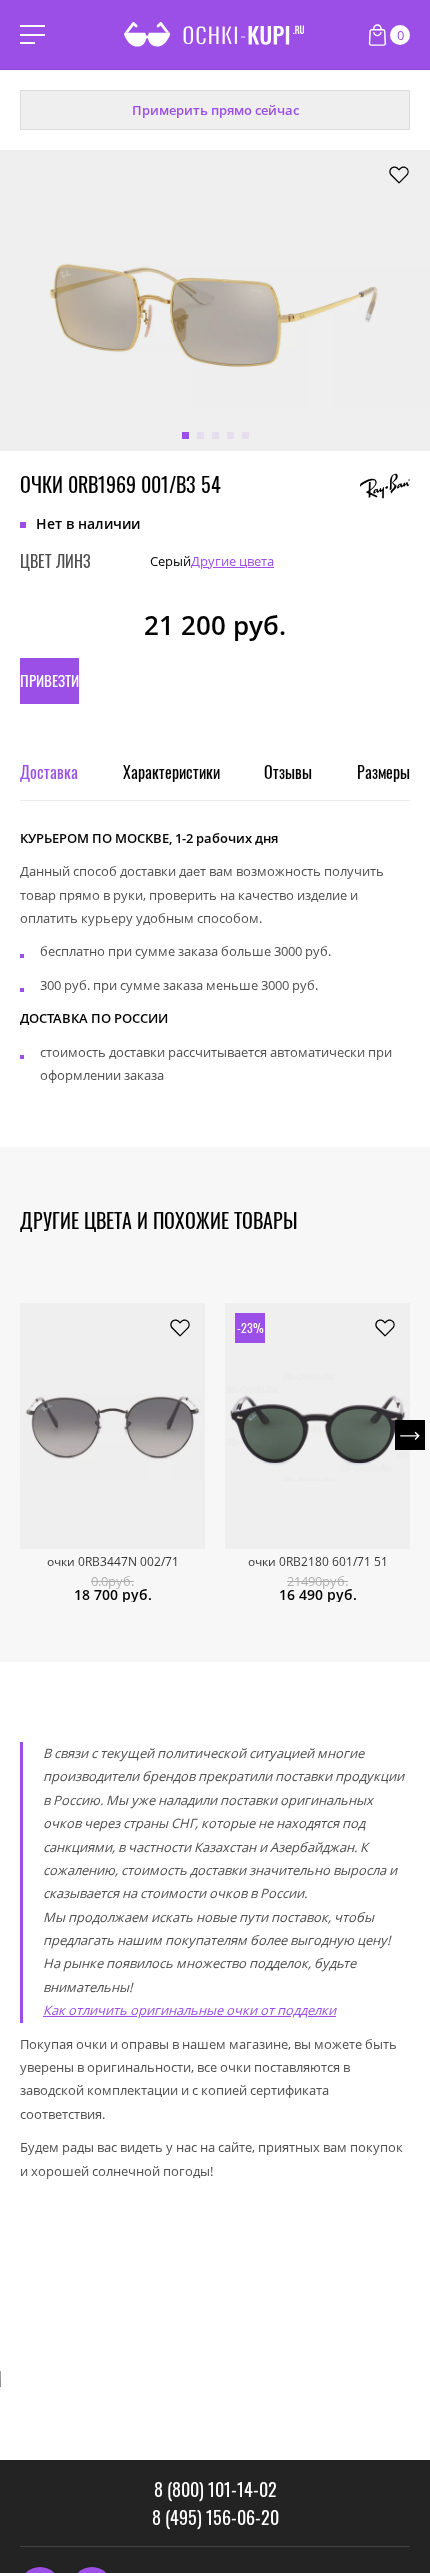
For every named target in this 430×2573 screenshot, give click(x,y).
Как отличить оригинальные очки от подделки (189, 2010)
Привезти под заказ (49, 686)
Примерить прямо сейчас (215, 110)
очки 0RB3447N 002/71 (113, 1562)
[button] (185, 435)
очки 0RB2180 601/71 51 (318, 1562)
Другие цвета (232, 561)
